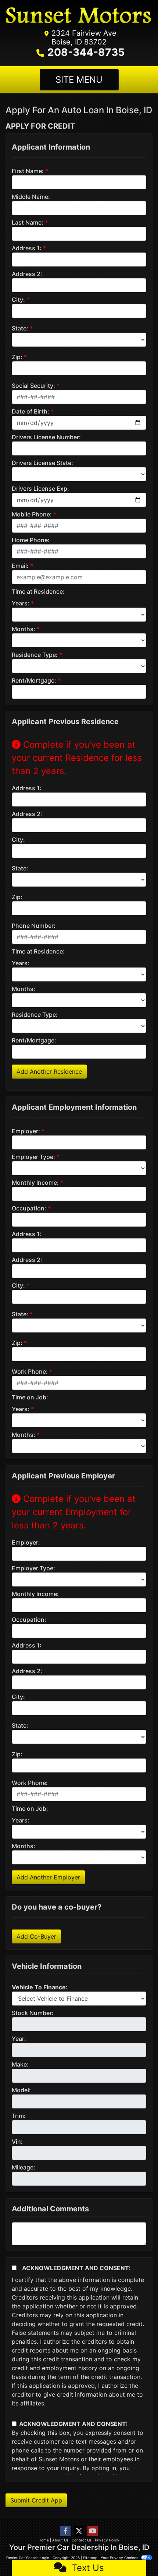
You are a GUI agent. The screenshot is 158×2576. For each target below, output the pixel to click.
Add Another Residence (49, 1071)
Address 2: (27, 274)
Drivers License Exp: (40, 489)
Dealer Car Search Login (28, 2558)
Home (44, 2540)
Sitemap (90, 2558)
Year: (19, 2039)
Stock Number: (33, 2013)
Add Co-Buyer (36, 1936)
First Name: (28, 171)
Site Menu (79, 80)
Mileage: (24, 2167)
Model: (21, 2090)
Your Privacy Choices (120, 2558)
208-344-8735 (86, 52)
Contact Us (82, 2540)
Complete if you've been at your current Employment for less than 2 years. (74, 1512)
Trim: (19, 2116)
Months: (24, 629)
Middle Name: (31, 197)
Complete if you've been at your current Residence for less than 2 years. (77, 758)
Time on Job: (30, 1397)
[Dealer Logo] (79, 17)
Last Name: (28, 222)
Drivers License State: (42, 463)
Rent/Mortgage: (34, 680)
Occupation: (29, 1208)
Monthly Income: (35, 1183)
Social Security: (33, 386)
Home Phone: (31, 540)
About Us (60, 2540)
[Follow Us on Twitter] (79, 2531)
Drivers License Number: (46, 437)
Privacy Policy (107, 2540)
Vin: (17, 2142)
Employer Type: (33, 1157)
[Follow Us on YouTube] (93, 2531)
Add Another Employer (48, 1877)
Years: (21, 603)
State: (20, 328)
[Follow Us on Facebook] (65, 2531)
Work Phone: (30, 1371)
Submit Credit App (36, 2500)
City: (18, 300)
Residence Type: (35, 655)
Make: (20, 2064)
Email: (20, 566)
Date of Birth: (30, 411)
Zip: (17, 357)
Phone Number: (34, 926)
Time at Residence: (38, 591)
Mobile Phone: (32, 514)
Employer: (26, 1131)
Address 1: (27, 248)
